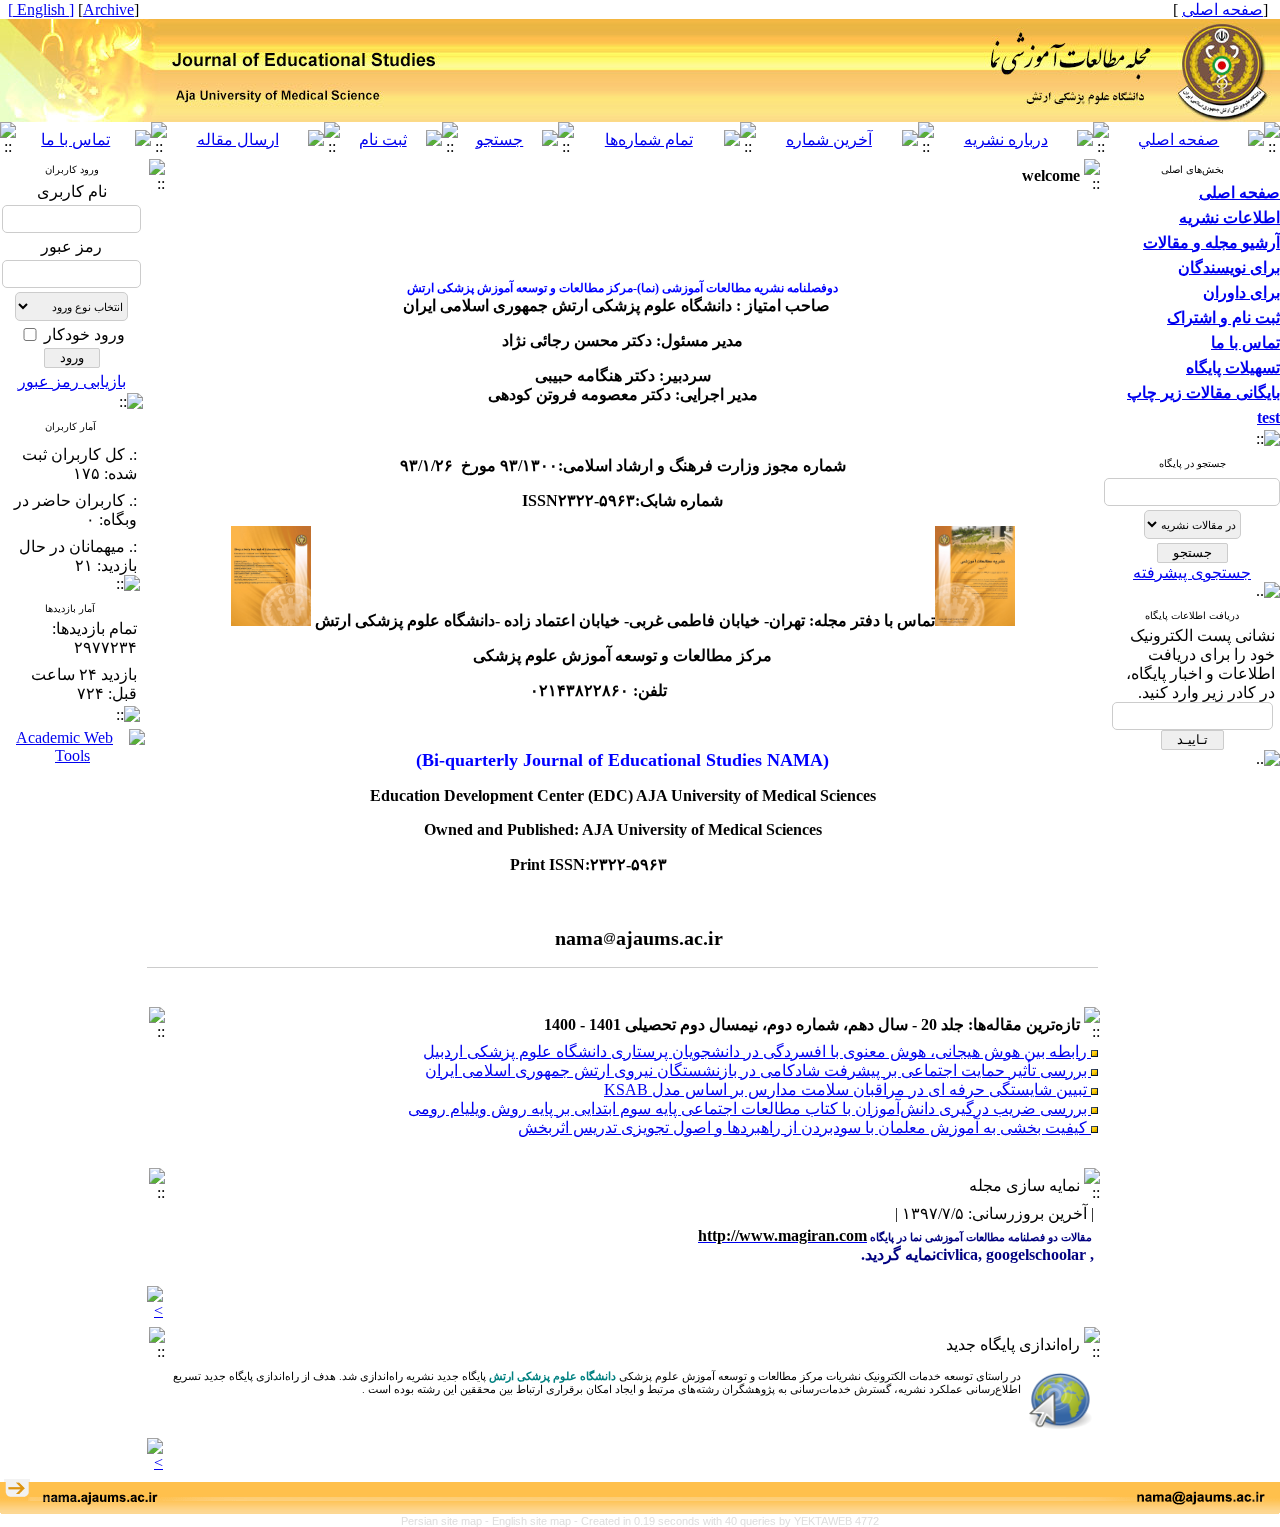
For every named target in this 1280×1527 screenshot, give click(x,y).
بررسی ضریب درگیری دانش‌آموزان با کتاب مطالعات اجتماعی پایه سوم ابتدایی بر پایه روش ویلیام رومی (749, 1099)
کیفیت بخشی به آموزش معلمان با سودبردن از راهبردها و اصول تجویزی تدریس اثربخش (804, 1118)
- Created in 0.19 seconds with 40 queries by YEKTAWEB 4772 (726, 1521)
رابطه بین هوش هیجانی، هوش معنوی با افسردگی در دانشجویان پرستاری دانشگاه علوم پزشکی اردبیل (757, 1042)
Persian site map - (446, 1521)
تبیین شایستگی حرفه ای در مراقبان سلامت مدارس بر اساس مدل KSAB (847, 1080)
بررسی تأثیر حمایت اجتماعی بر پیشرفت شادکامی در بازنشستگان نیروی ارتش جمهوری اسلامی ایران (758, 1061)
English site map (533, 1521)
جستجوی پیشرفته (1192, 572)
